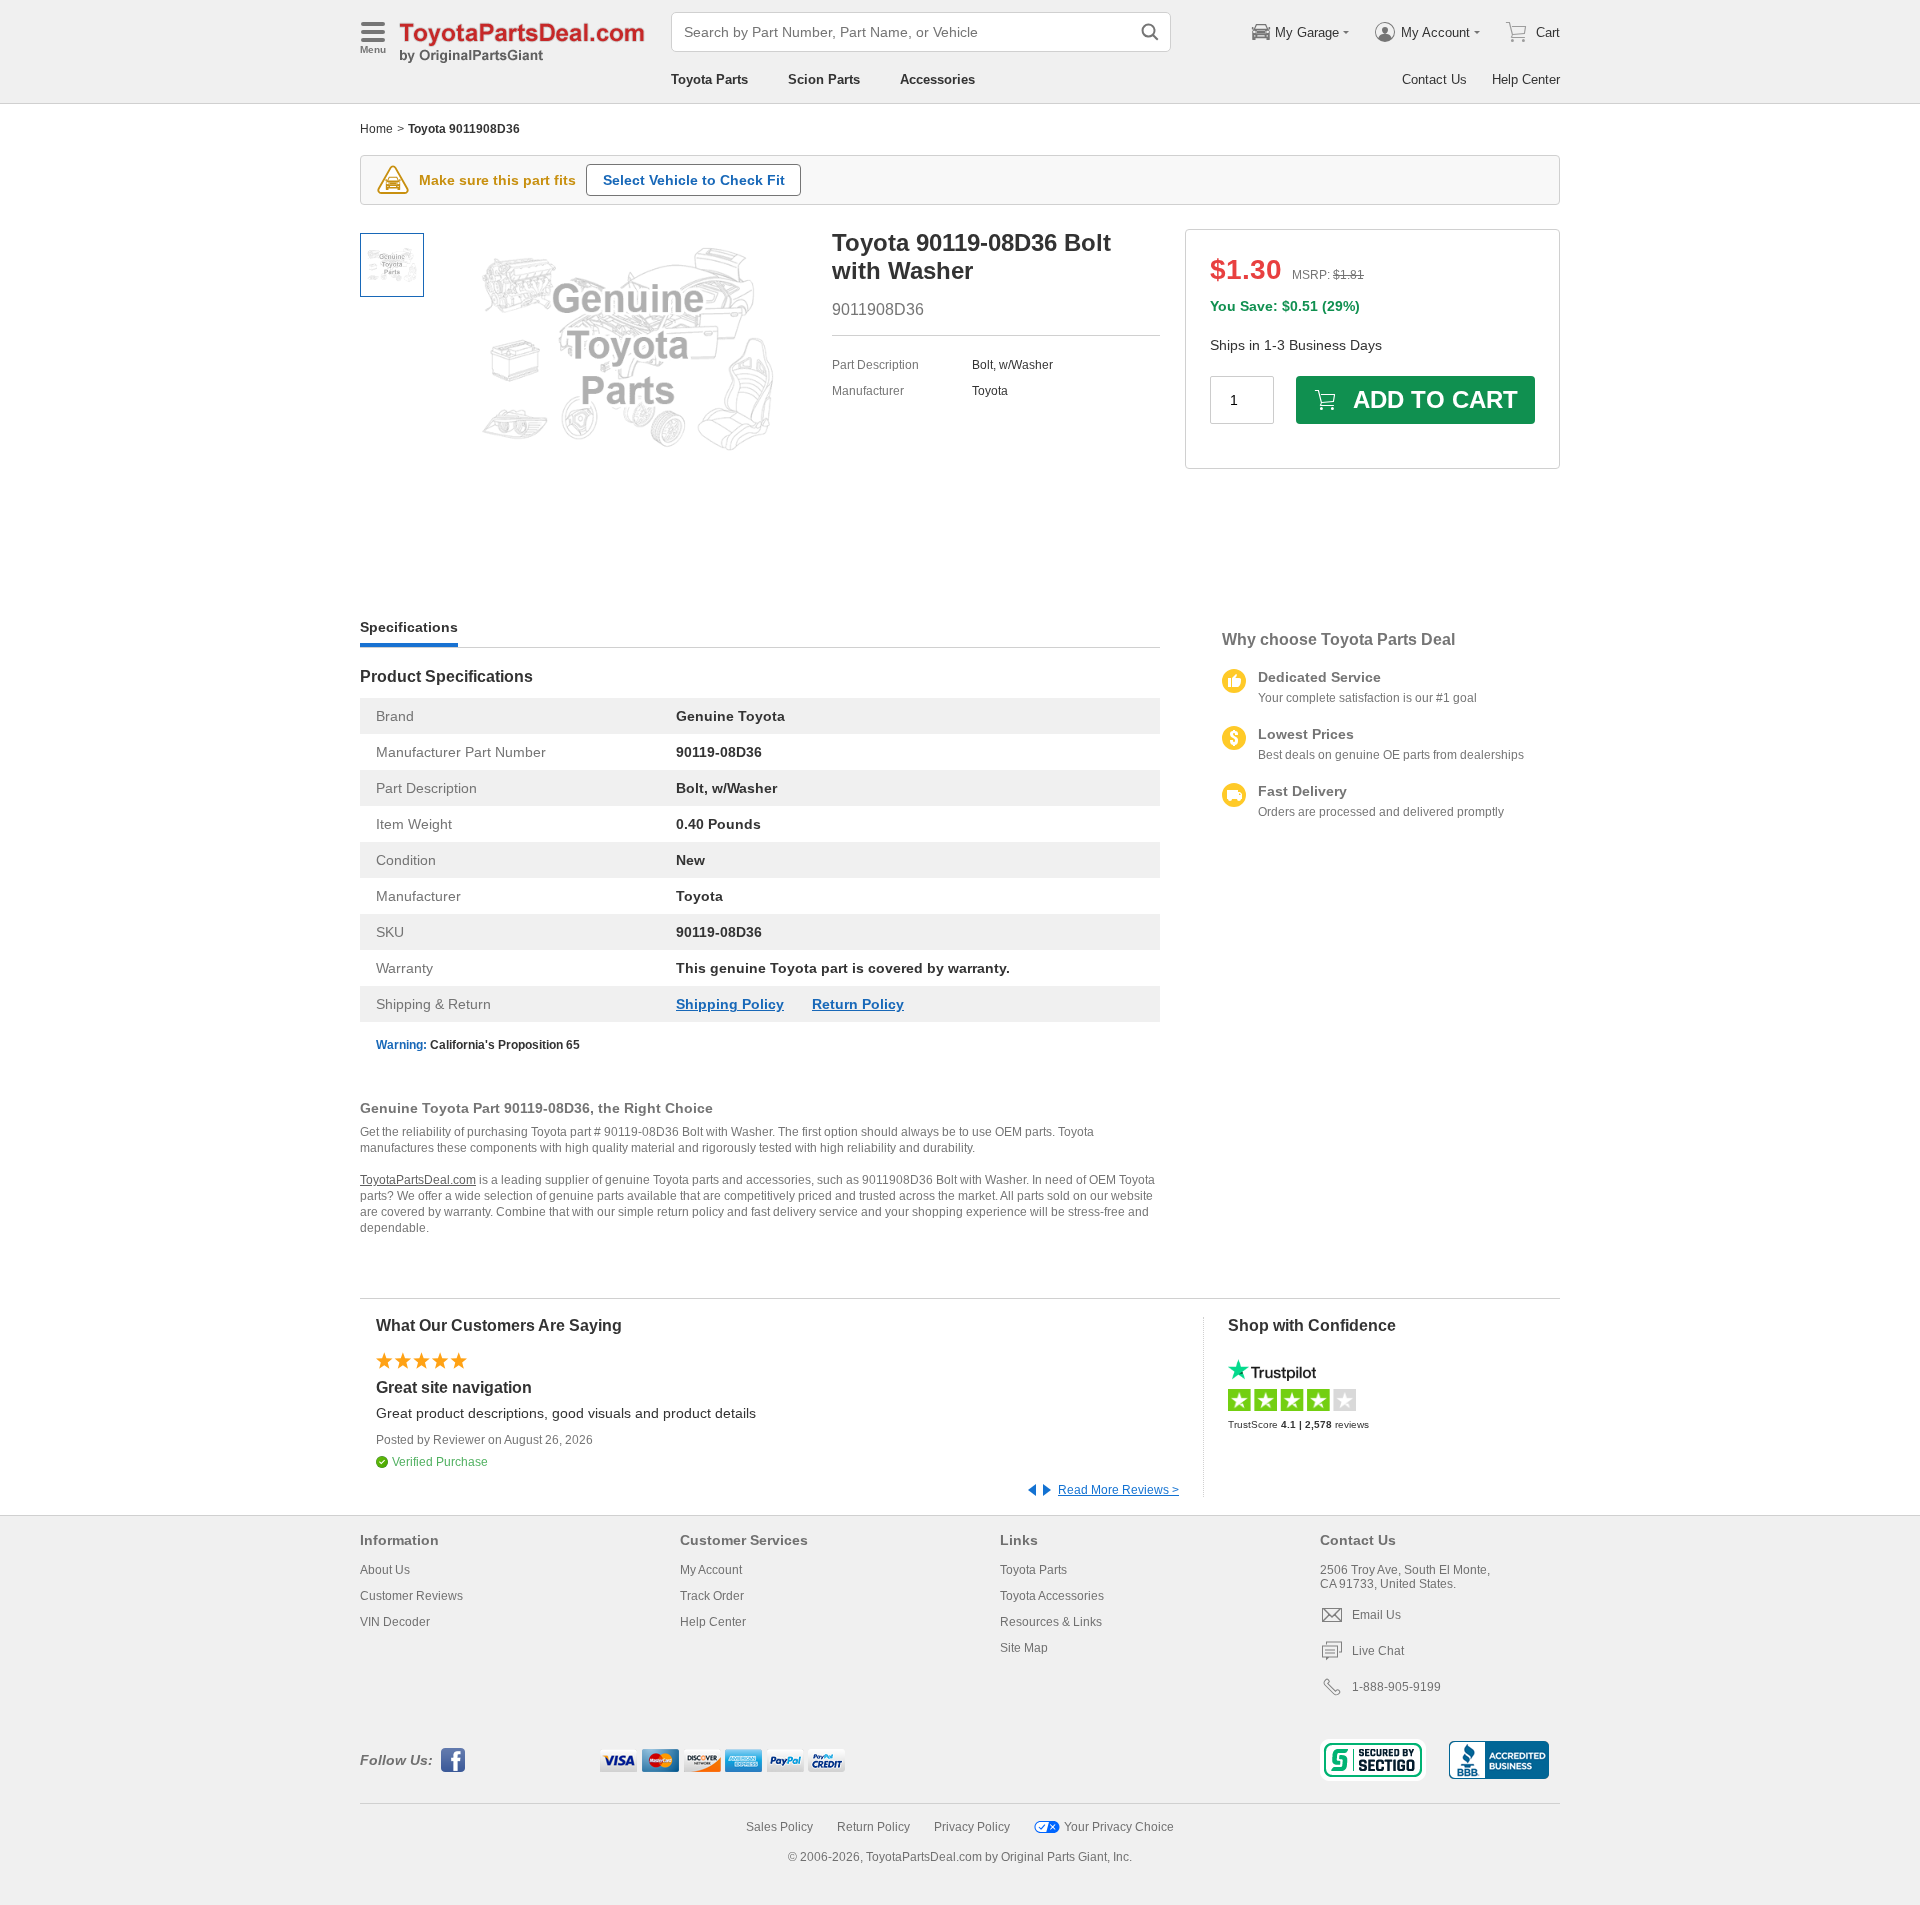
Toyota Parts (709, 79)
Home (376, 129)
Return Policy (858, 1004)
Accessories (937, 79)
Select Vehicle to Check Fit (694, 180)
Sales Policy (779, 1827)
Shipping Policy (730, 1004)
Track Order (712, 1596)
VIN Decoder (395, 1622)
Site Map (1024, 1648)
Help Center (1526, 79)
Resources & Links (1051, 1622)
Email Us (1376, 1615)
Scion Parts (824, 79)
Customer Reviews (411, 1596)
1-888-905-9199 (1396, 1687)
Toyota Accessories (1052, 1596)
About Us (385, 1570)
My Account (711, 1570)
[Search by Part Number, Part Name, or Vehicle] (1150, 32)
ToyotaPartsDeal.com (418, 1180)
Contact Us (1434, 79)
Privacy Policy (972, 1827)
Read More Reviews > (1118, 1490)
